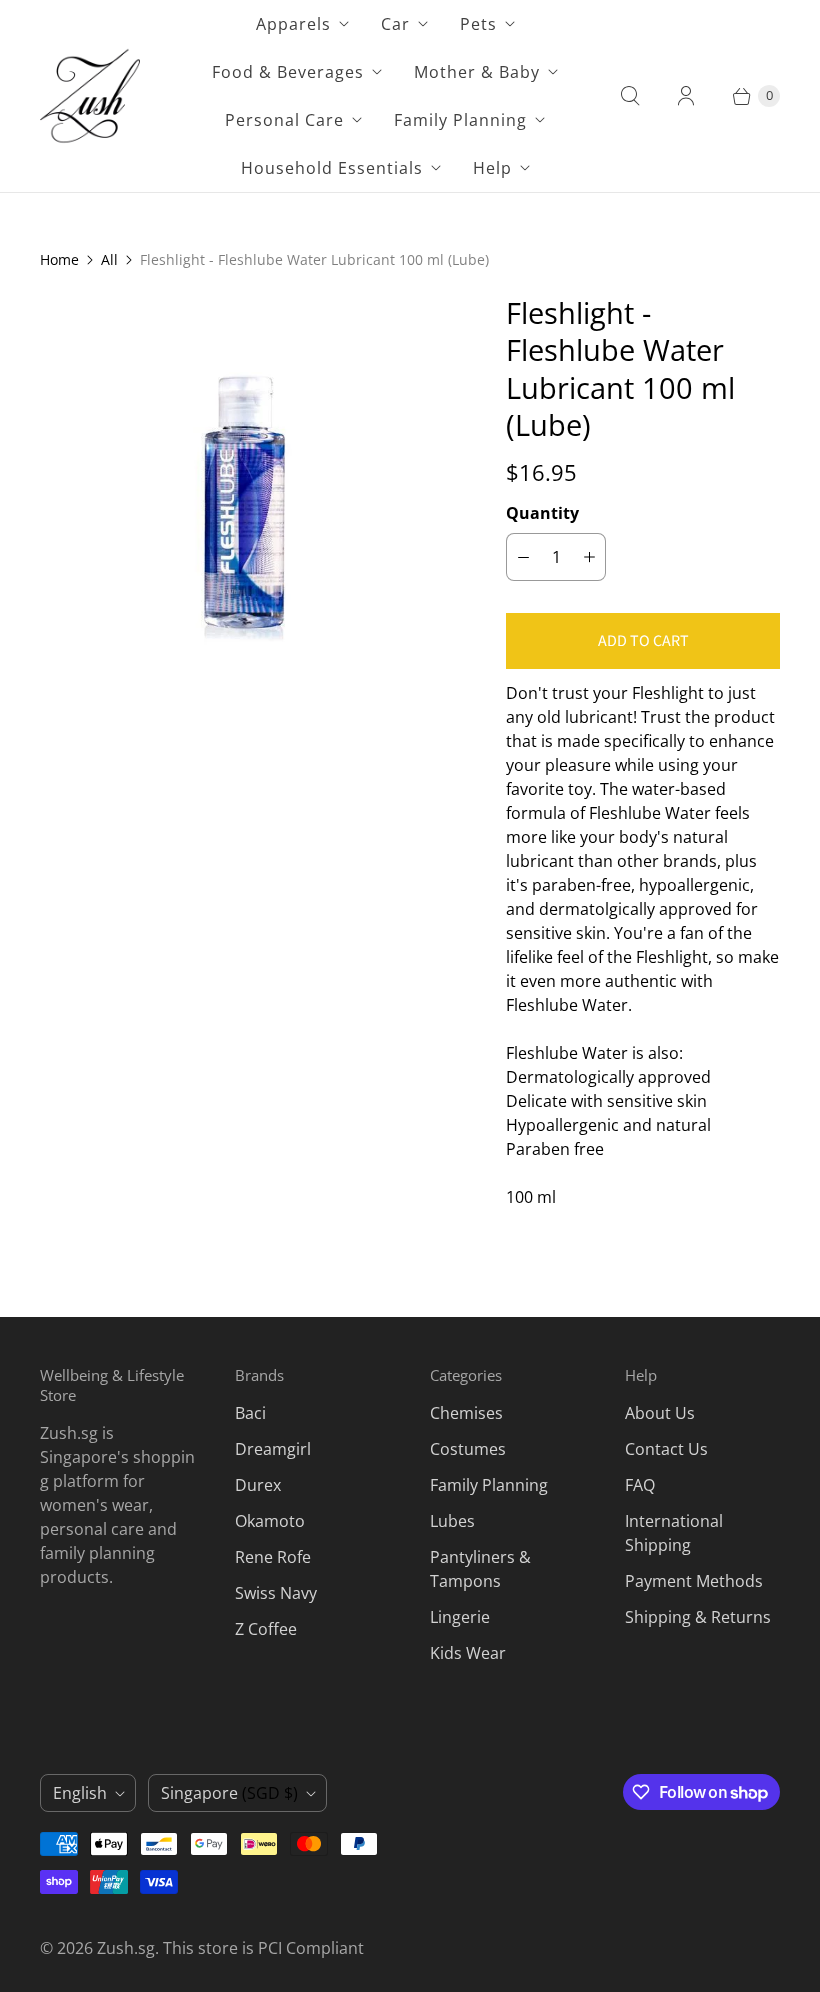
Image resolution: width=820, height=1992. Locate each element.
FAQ (640, 1485)
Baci (250, 1413)
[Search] (630, 96)
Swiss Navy (276, 1593)
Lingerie (460, 1617)
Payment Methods (694, 1581)
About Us (660, 1413)
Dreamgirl (273, 1449)
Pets (478, 24)
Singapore (229, 1793)
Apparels (293, 24)
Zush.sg (126, 1948)
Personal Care (284, 120)
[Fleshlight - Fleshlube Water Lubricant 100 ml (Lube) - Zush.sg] (245, 499)
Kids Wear (468, 1653)
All (109, 259)
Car (395, 24)
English (80, 1793)
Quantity (542, 513)
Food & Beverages (288, 72)
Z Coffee (266, 1629)
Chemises (466, 1413)
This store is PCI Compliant (263, 1948)
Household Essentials (332, 168)
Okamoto (270, 1521)
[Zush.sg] (90, 96)
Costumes (468, 1449)
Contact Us (666, 1449)
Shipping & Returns (698, 1617)
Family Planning (460, 120)
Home (59, 259)
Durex (258, 1485)
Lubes (452, 1521)
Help (492, 168)
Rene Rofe (273, 1557)
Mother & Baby (477, 72)
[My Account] (686, 96)
